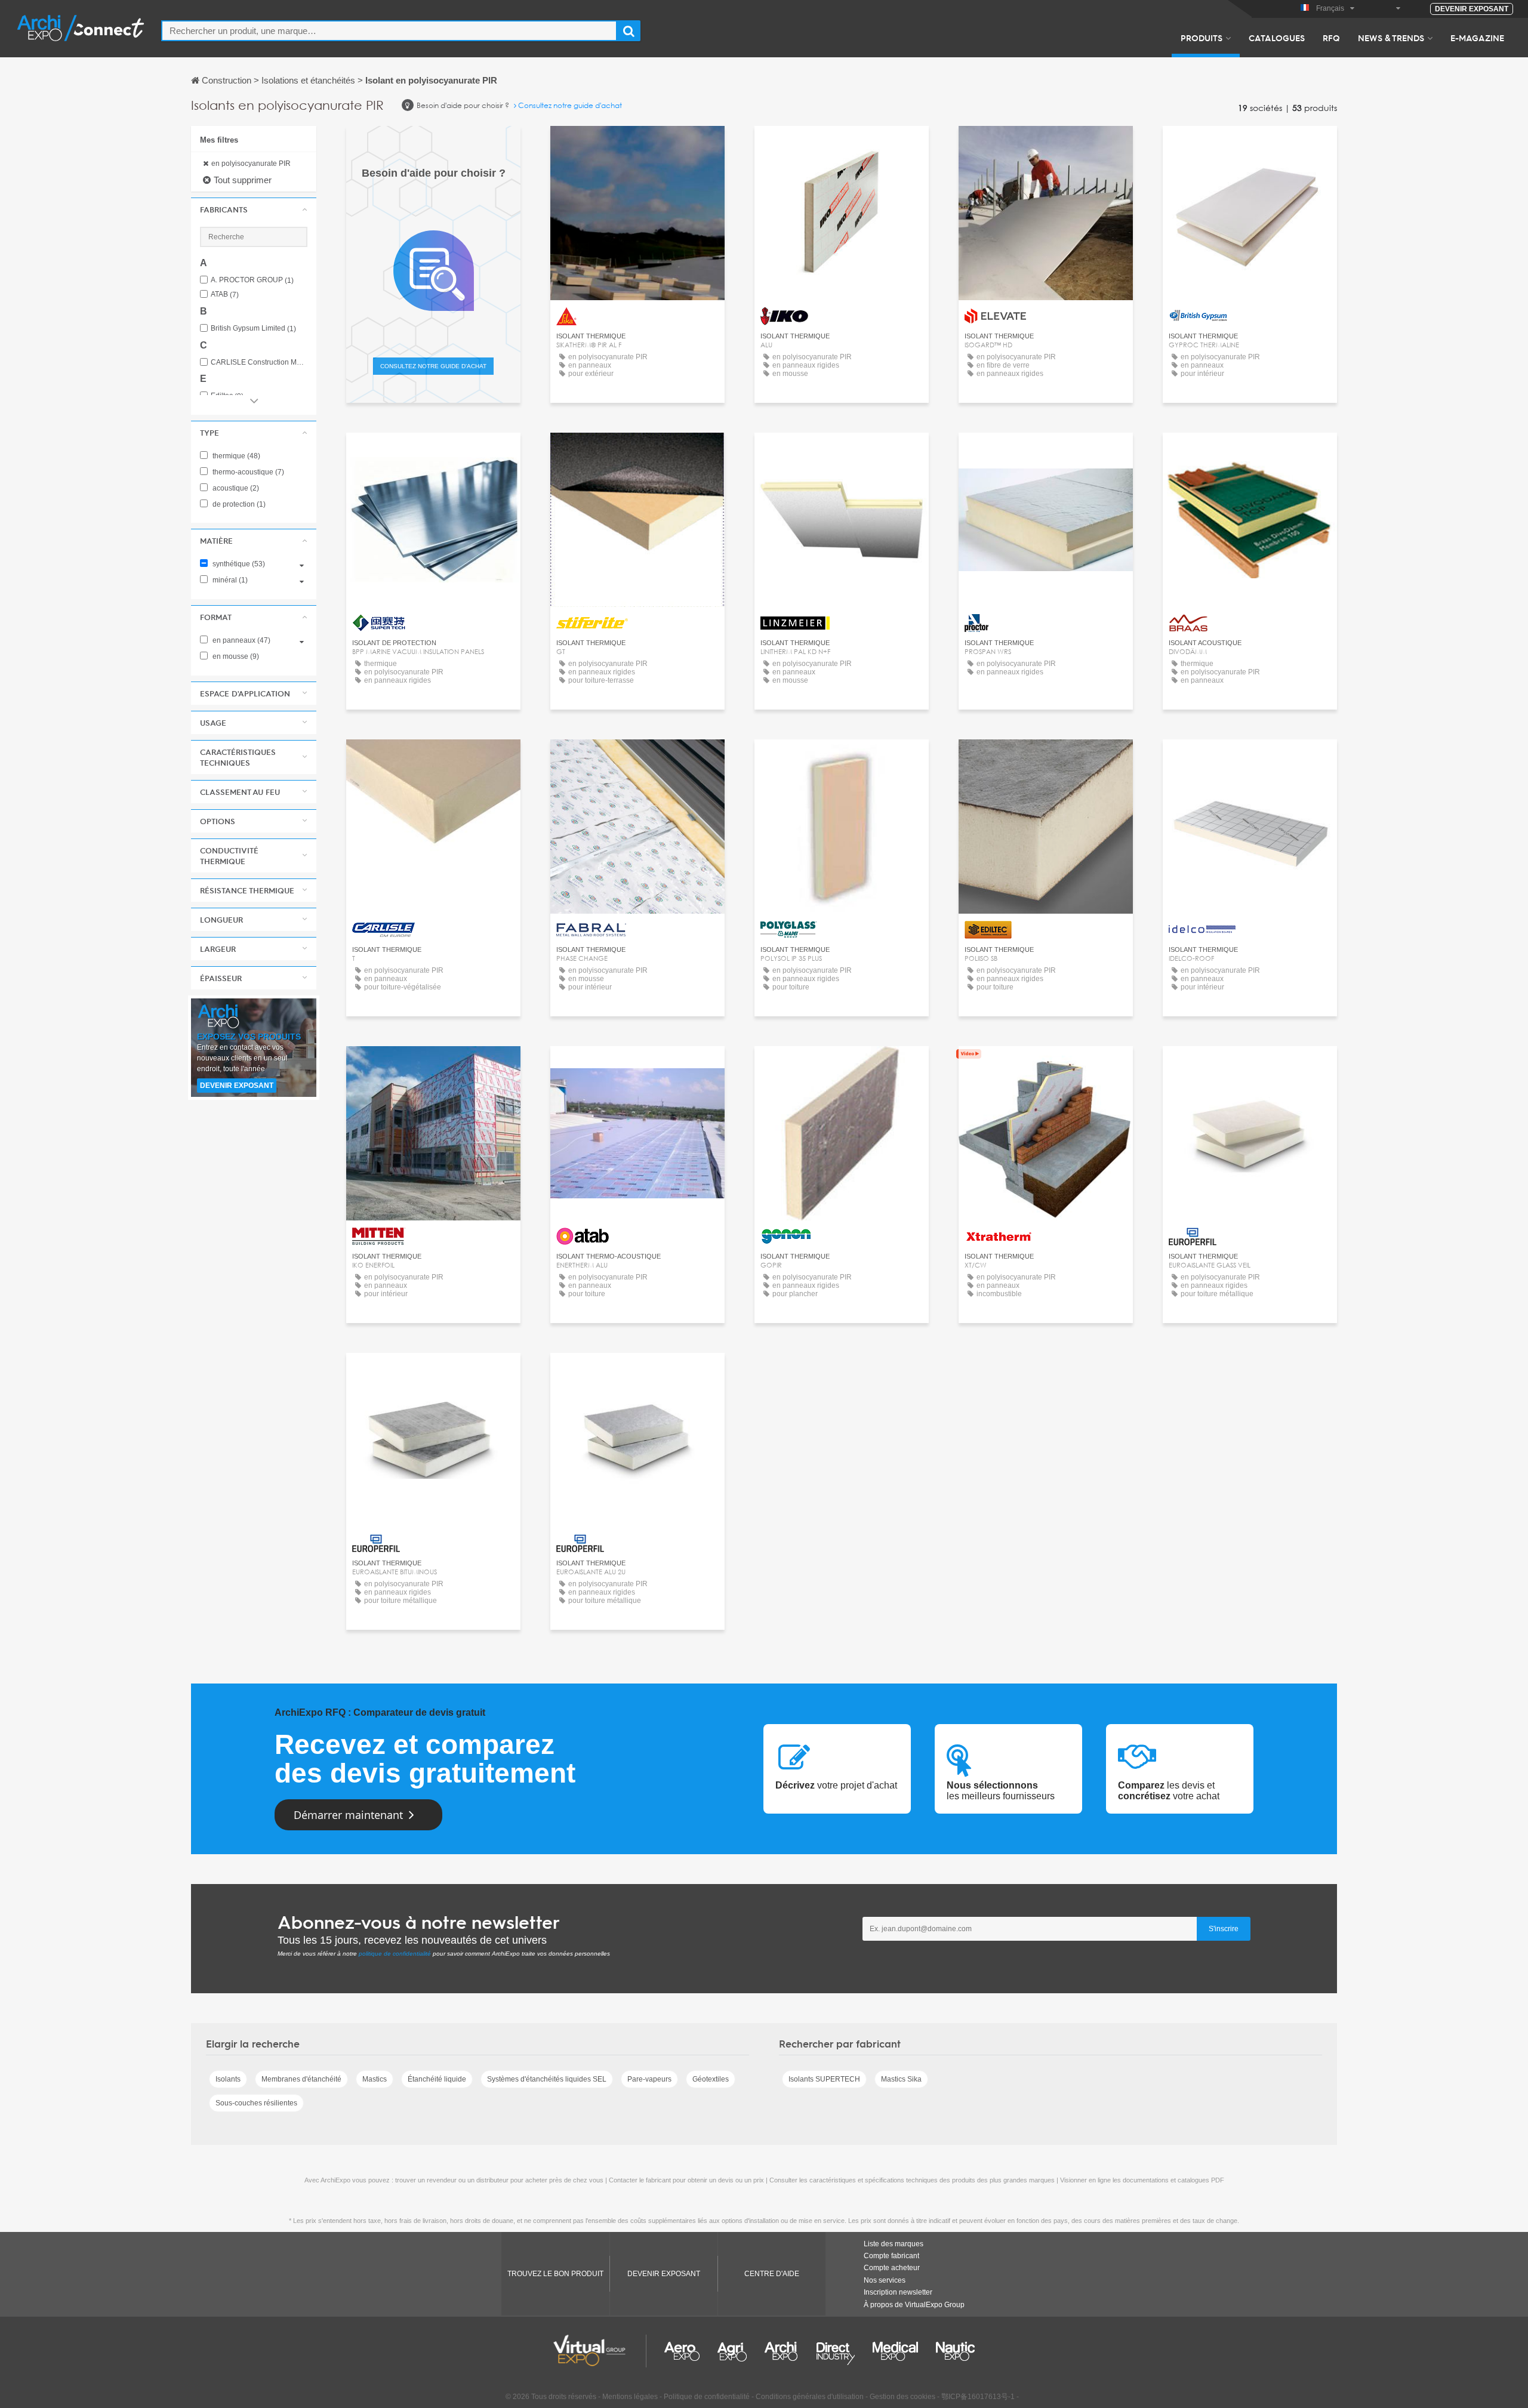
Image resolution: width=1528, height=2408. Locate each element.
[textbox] (389, 31)
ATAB (225, 295)
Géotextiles (711, 2079)
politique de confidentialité (395, 1954)
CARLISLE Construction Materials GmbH (259, 363)
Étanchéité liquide (437, 2079)
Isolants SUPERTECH (824, 2079)
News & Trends (1391, 38)
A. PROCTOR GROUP (252, 280)
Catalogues (1277, 38)
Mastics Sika (901, 2079)
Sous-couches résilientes (256, 2103)
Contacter (638, 146)
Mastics (375, 2079)
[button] (254, 209)
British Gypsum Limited (253, 329)
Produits (1202, 38)
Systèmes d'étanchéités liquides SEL (547, 2079)
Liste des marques (894, 2244)
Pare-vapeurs (649, 2079)
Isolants (228, 2079)
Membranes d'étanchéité (301, 2079)
